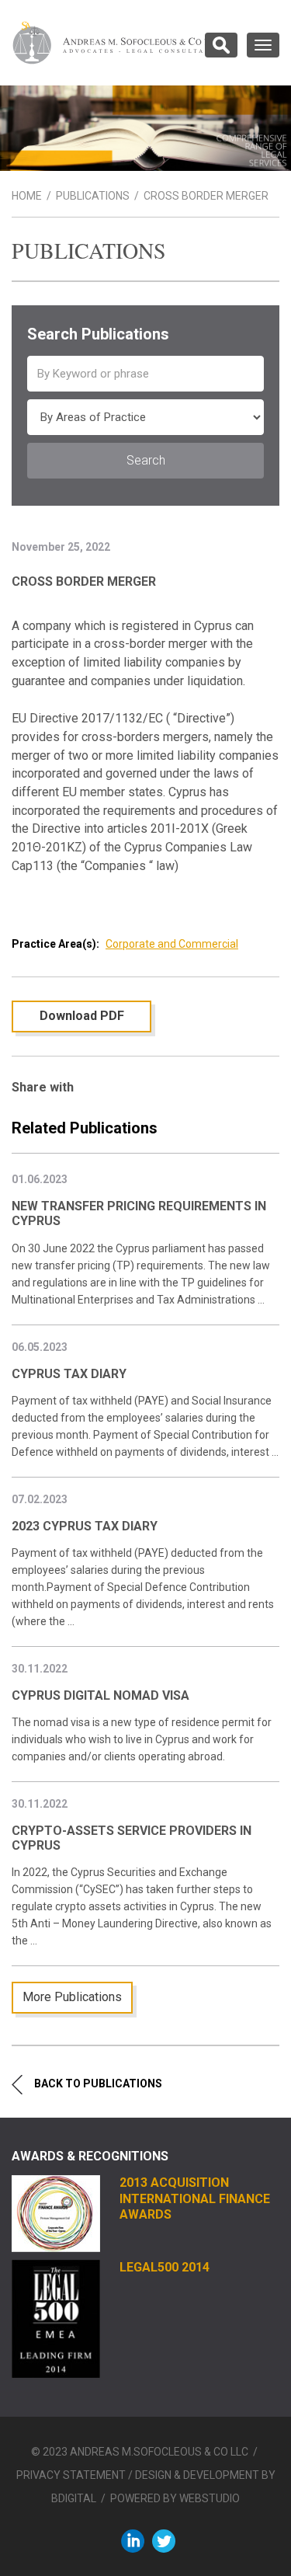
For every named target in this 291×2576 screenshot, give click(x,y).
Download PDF (82, 1016)
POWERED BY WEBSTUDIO (175, 2498)
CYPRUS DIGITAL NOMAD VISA (100, 1695)
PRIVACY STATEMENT (71, 2475)
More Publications (72, 1997)
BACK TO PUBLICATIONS (98, 2083)
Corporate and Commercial (172, 944)
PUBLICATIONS (93, 196)
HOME (27, 196)
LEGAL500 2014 (165, 2267)
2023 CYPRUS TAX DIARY (85, 1526)
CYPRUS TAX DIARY (69, 1374)
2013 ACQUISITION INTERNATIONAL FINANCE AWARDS (195, 2198)
